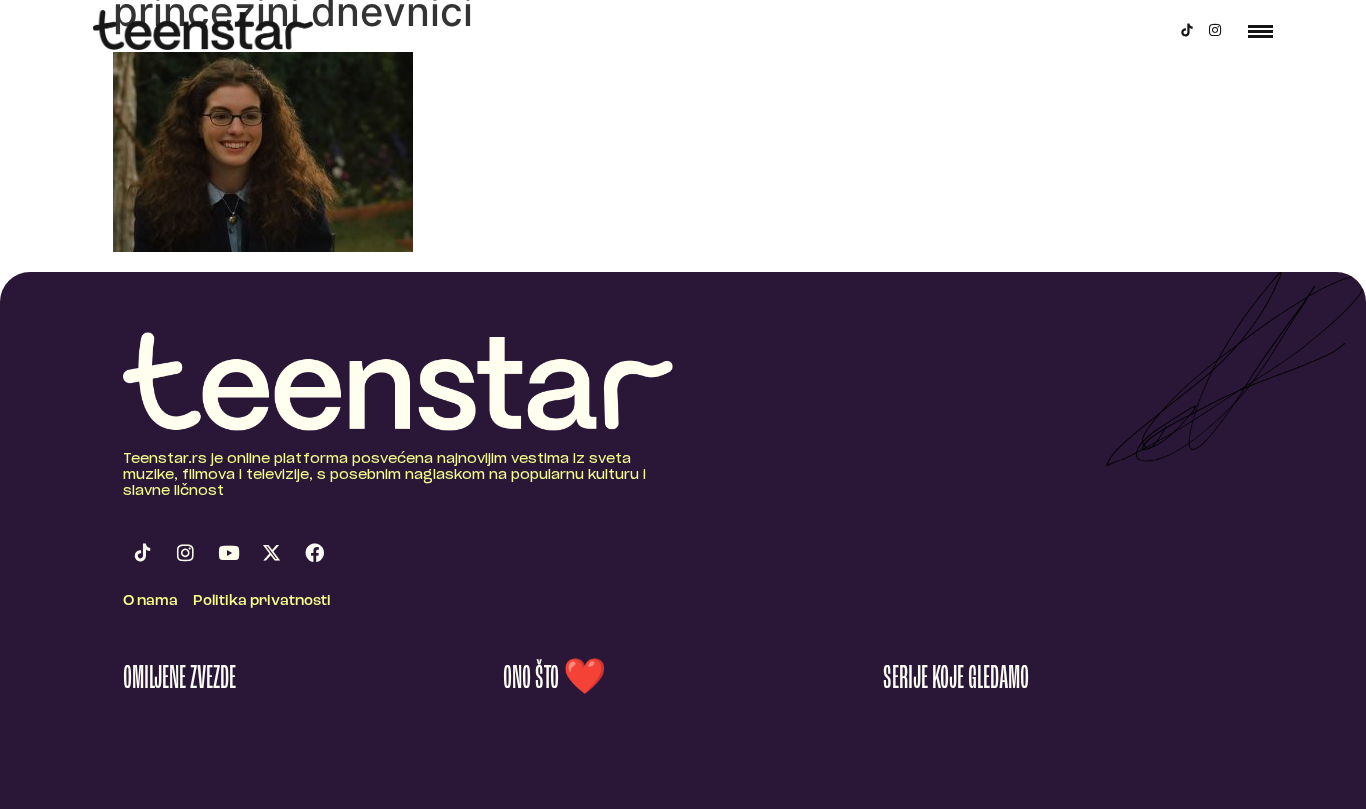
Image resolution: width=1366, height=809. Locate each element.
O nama (150, 601)
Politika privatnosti (262, 601)
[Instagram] (1215, 30)
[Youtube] (228, 553)
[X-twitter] (271, 553)
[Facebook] (314, 553)
